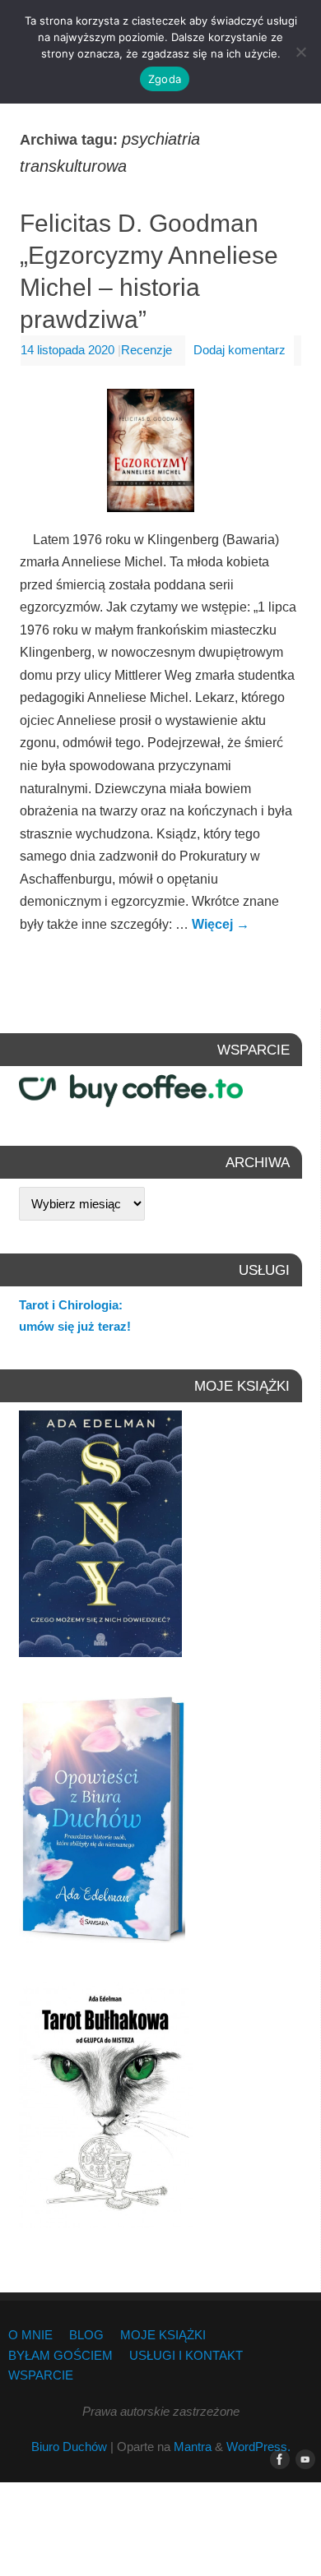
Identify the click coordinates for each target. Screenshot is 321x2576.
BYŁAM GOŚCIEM (60, 2356)
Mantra (193, 2447)
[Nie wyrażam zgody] (300, 52)
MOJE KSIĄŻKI (163, 2335)
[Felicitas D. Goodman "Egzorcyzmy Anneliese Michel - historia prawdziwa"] (160, 454)
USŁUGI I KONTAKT (186, 2356)
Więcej (221, 924)
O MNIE (30, 2335)
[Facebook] (277, 2460)
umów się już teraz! (75, 1326)
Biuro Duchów (69, 2447)
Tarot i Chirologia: (71, 1305)
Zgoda (165, 79)
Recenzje (147, 350)
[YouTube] (302, 2460)
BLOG (86, 2335)
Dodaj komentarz (240, 350)
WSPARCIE (41, 2375)
